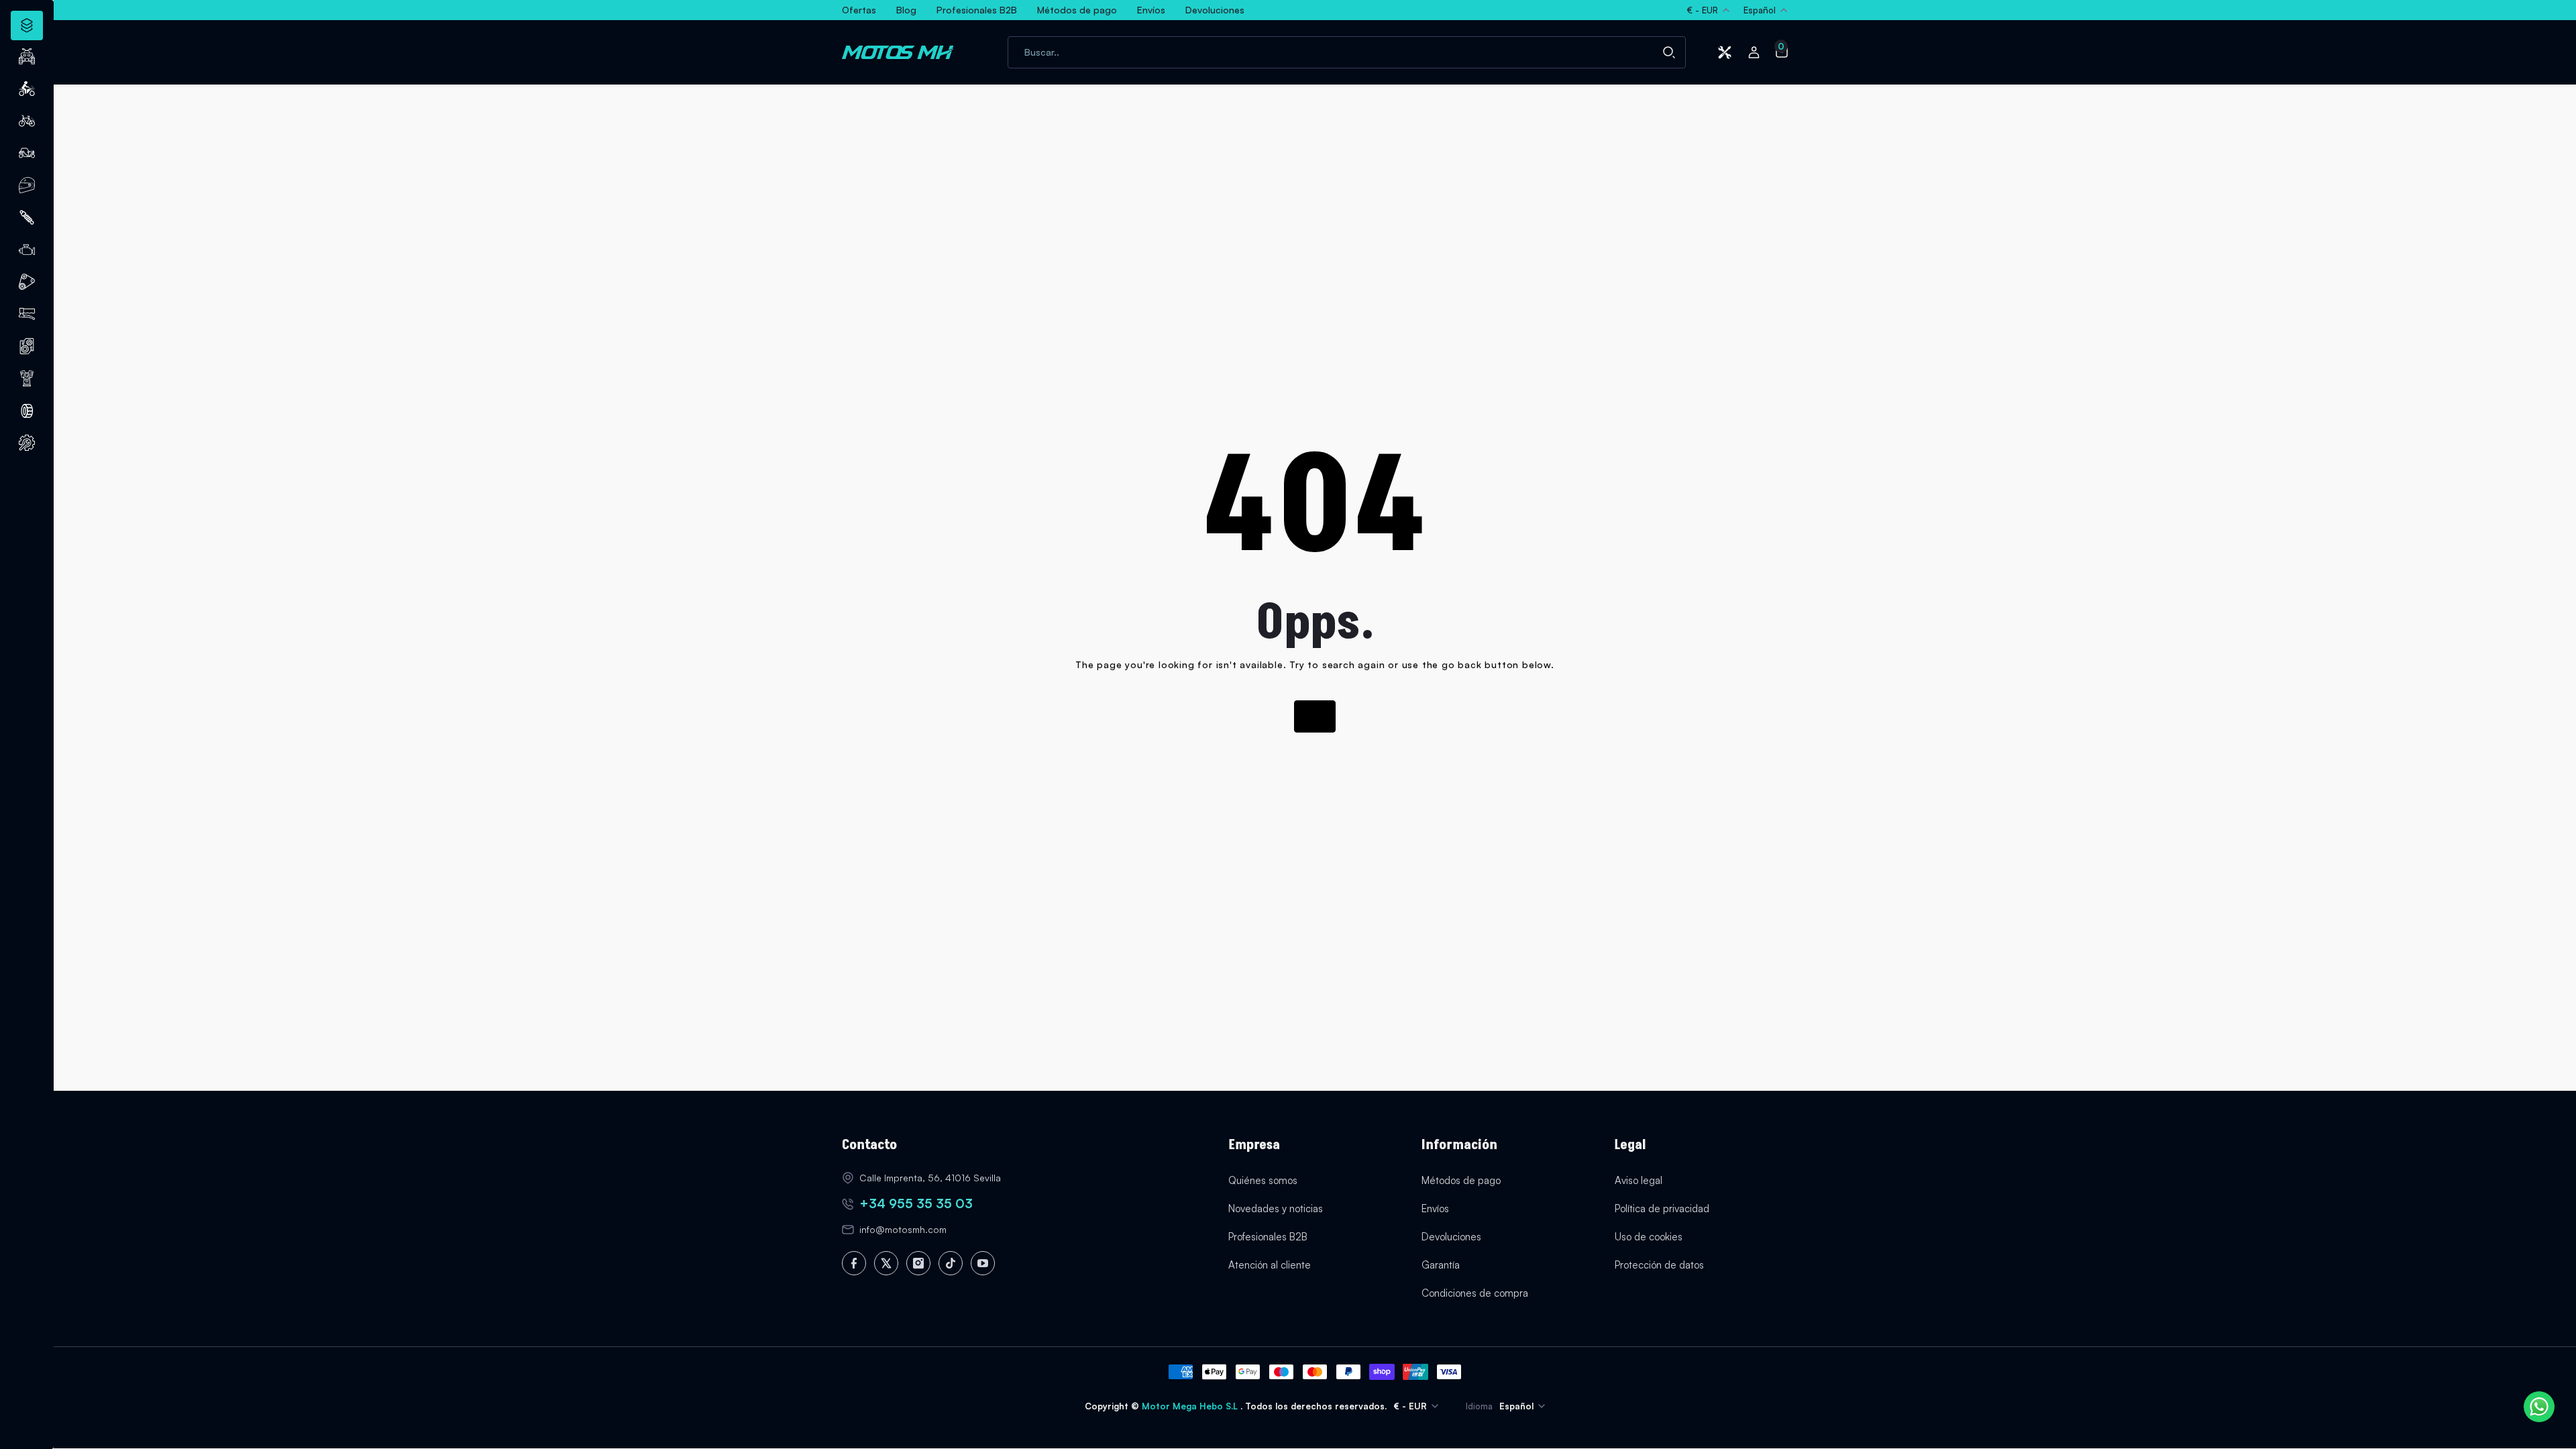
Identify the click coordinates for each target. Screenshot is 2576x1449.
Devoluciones (1451, 1237)
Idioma (1479, 1406)
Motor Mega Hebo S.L (1191, 1406)
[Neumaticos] (27, 411)
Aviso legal (1639, 1180)
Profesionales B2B (1268, 1237)
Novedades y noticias (1276, 1209)
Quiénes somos (1263, 1180)
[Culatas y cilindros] (27, 346)
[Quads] (27, 56)
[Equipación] (27, 185)
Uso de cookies (1649, 1237)
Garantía (1441, 1265)
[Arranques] (27, 378)
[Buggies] (27, 153)
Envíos (1435, 1209)
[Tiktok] (951, 1263)
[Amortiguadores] (27, 217)
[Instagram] (918, 1263)
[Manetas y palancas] (27, 314)
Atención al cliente (1270, 1265)
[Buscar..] (1669, 52)
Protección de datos (1659, 1265)
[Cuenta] (1754, 52)
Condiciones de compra (1475, 1293)
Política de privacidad (1662, 1209)
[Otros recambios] (27, 443)
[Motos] (27, 89)
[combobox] (1347, 52)
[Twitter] (886, 1263)
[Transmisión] (27, 282)
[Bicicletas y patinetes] (27, 121)
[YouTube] (983, 1263)
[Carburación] (27, 250)
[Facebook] (854, 1263)
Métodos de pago (1461, 1180)
